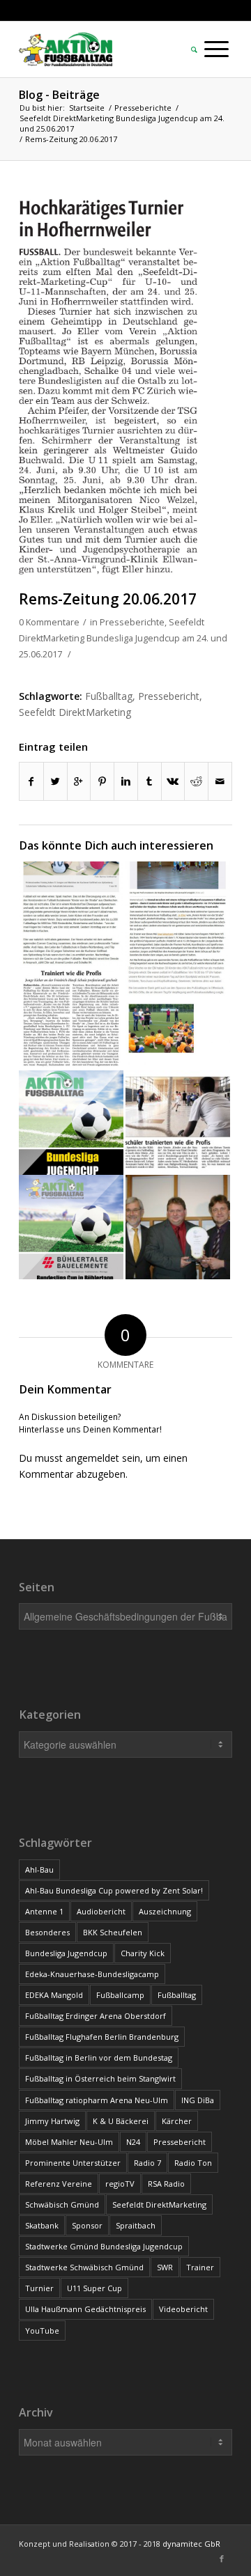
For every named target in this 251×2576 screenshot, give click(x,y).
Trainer (200, 2267)
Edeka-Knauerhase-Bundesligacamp (92, 1974)
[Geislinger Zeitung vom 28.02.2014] (71, 914)
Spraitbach (136, 2225)
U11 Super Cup (94, 2288)
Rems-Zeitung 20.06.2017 (108, 599)
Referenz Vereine (59, 2184)
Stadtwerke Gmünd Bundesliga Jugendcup (104, 2246)
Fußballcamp (120, 1995)
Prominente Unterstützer (73, 2163)
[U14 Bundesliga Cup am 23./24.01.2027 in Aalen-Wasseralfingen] (71, 1123)
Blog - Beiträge (59, 95)
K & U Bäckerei (121, 2121)
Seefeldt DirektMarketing (75, 712)
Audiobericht (101, 1911)
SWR (165, 2267)
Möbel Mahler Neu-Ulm (69, 2142)
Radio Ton (193, 2163)
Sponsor (87, 2225)
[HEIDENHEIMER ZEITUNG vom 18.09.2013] (178, 1123)
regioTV (120, 2184)
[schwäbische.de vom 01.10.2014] (178, 914)
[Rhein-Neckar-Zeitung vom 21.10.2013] (71, 1018)
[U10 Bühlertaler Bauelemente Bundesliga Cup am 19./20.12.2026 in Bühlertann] (71, 1227)
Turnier (39, 2288)
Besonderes (47, 1932)
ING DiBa (198, 2100)
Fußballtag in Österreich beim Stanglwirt (100, 2078)
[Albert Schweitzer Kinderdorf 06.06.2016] (178, 1018)
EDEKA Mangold (54, 1995)
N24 (133, 2142)
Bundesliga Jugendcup (66, 1953)
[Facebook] (222, 2559)
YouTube (42, 2331)
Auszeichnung (165, 1911)
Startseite (87, 108)
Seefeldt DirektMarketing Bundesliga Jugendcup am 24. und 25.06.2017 (122, 123)
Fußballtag (109, 696)
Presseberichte (143, 108)
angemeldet (92, 1458)
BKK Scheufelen (113, 1932)
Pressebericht (169, 696)
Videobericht (183, 2309)
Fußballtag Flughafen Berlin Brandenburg (102, 2037)
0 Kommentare (49, 622)
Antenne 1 (44, 1911)
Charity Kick (143, 1953)
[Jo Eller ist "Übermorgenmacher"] (178, 1227)
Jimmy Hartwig (52, 2121)
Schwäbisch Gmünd (62, 2204)
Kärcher (177, 2121)
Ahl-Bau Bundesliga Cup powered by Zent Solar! (114, 1890)
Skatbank (42, 2225)
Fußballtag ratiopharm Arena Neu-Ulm (97, 2100)
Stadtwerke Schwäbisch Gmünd (84, 2267)
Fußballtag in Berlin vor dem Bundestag (99, 2058)
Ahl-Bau (39, 1869)
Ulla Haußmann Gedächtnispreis (85, 2309)
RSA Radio (166, 2184)
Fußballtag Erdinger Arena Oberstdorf (96, 2016)
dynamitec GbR (191, 2544)
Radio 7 (147, 2163)
